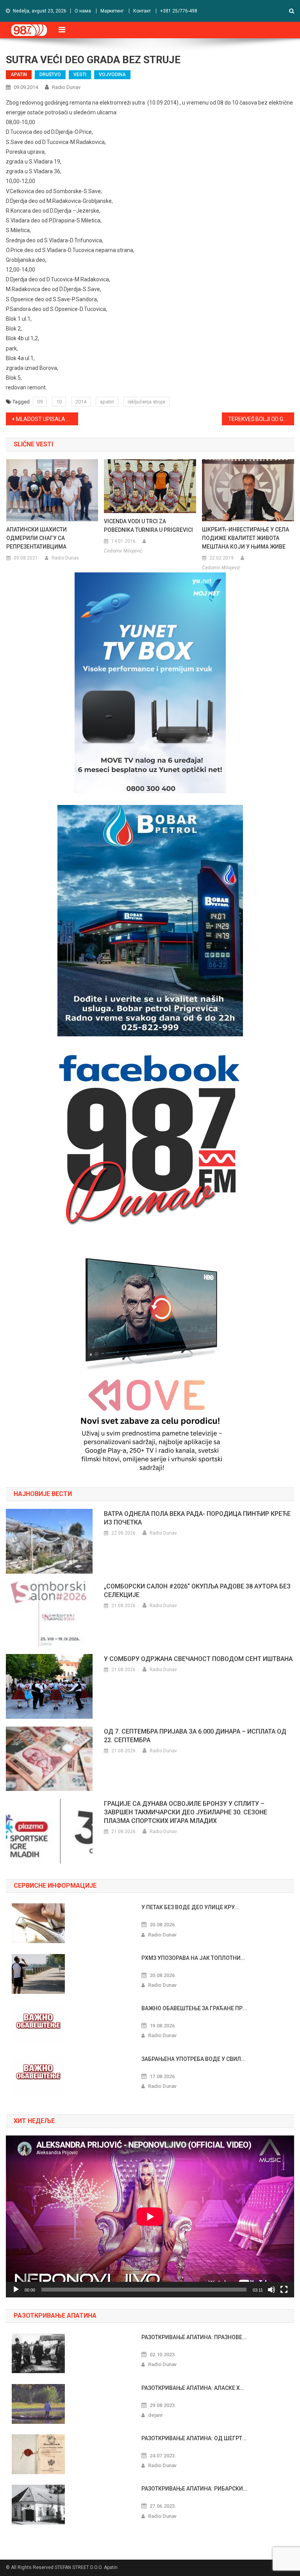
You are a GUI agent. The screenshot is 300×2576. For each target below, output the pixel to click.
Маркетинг (112, 11)
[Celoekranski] (284, 2290)
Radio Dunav (66, 87)
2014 (81, 402)
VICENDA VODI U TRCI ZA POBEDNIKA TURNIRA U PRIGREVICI (148, 526)
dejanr (155, 2415)
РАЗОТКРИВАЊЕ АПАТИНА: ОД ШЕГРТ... (194, 2438)
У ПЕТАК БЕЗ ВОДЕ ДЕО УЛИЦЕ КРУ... (190, 1907)
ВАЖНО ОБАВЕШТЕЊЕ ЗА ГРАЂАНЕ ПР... (194, 2008)
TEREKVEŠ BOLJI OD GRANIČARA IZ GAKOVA (261, 419)
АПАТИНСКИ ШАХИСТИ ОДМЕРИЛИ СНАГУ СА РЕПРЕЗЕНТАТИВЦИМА (37, 538)
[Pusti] (16, 2290)
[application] (150, 2216)
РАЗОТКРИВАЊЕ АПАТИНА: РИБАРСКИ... (195, 2489)
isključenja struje (146, 402)
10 (59, 402)
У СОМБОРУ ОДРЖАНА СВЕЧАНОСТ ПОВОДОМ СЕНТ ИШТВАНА (198, 1659)
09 (40, 402)
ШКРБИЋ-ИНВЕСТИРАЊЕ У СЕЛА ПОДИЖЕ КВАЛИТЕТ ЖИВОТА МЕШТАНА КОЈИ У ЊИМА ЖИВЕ (246, 538)
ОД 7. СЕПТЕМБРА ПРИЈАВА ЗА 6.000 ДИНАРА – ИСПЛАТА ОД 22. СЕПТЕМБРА (195, 1736)
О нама (83, 11)
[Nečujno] (271, 2290)
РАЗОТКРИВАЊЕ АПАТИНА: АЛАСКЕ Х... (193, 2388)
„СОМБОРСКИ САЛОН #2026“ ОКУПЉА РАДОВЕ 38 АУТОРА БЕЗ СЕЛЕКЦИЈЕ (197, 1591)
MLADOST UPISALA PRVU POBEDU (47, 419)
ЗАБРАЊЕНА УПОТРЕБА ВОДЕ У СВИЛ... (194, 2059)
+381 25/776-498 (179, 11)
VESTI (80, 75)
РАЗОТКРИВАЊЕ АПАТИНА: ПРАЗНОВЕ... (194, 2337)
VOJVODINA (112, 75)
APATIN (19, 75)
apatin (107, 402)
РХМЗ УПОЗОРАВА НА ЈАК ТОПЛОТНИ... (193, 1958)
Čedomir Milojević (123, 551)
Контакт (142, 11)
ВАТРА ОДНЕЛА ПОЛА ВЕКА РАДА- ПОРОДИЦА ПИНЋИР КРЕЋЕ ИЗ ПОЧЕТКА (197, 1518)
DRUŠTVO (50, 75)
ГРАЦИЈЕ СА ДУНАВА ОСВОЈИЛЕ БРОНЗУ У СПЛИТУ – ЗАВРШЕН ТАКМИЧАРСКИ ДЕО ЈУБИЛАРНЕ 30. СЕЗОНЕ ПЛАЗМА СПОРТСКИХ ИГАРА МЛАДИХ (186, 1812)
